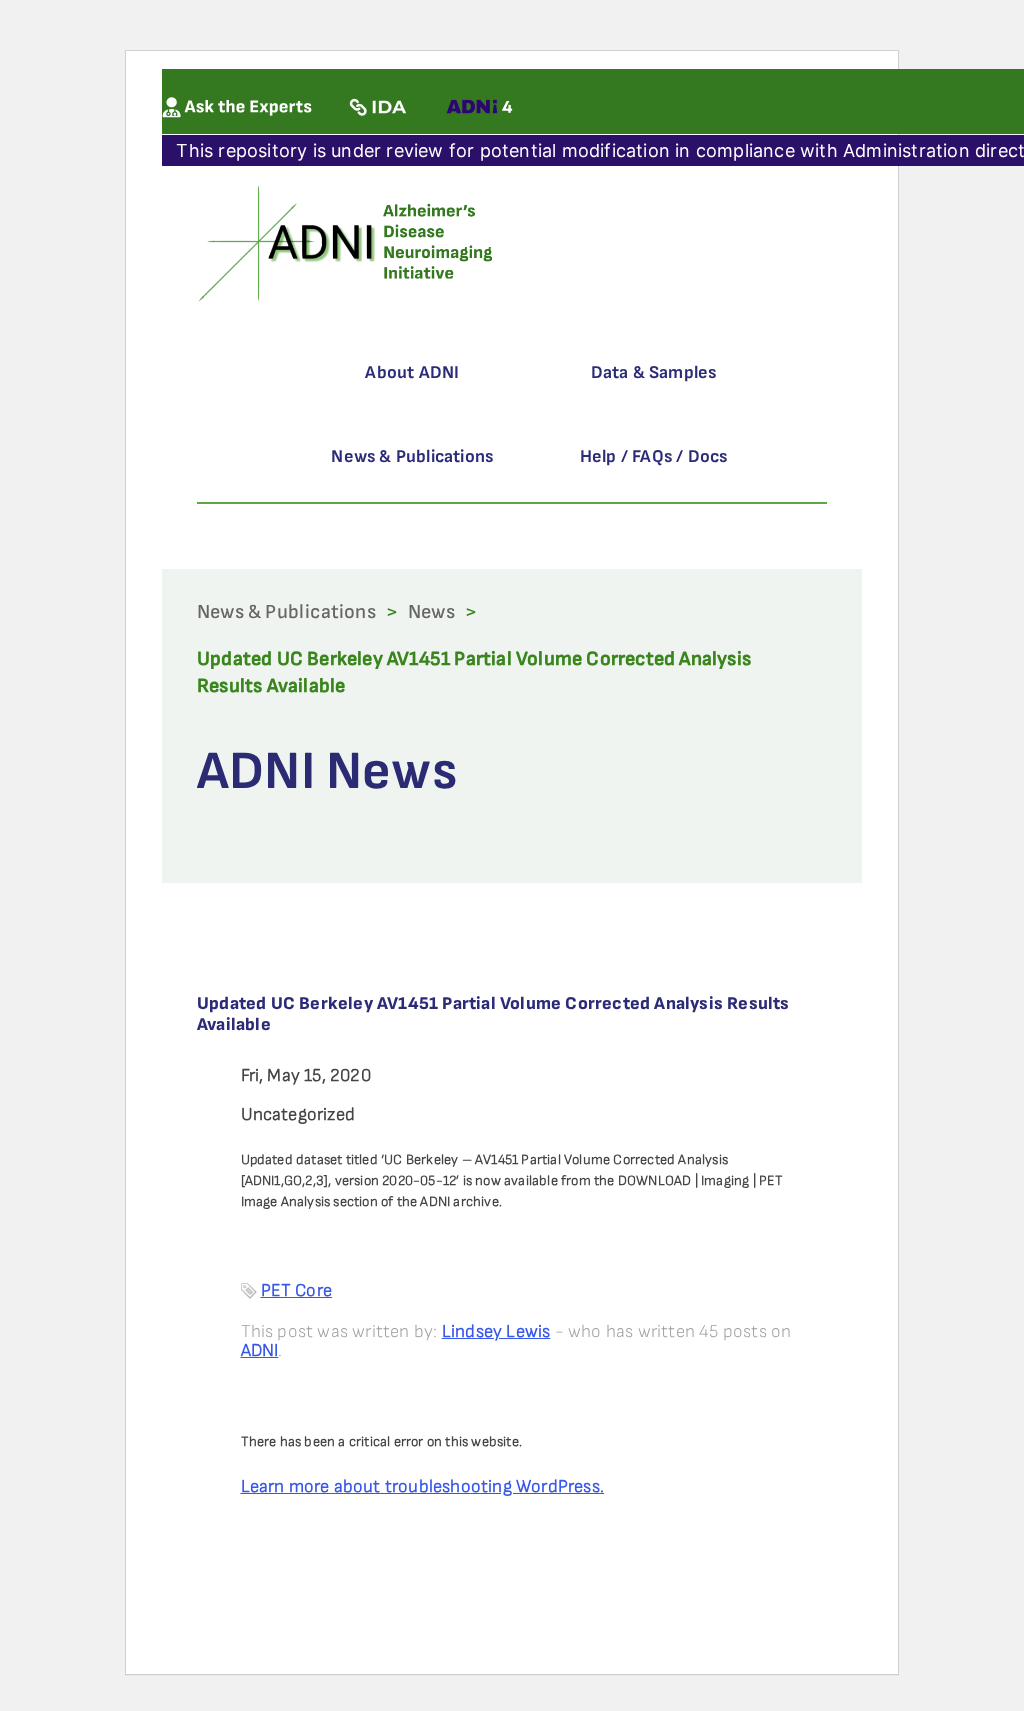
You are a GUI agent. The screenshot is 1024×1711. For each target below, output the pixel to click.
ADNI (260, 1350)
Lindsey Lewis (496, 1331)
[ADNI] (348, 241)
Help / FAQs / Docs (654, 456)
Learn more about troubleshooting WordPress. (423, 1486)
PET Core (297, 1290)
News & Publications (412, 456)
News (431, 612)
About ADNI (412, 372)
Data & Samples (654, 372)
